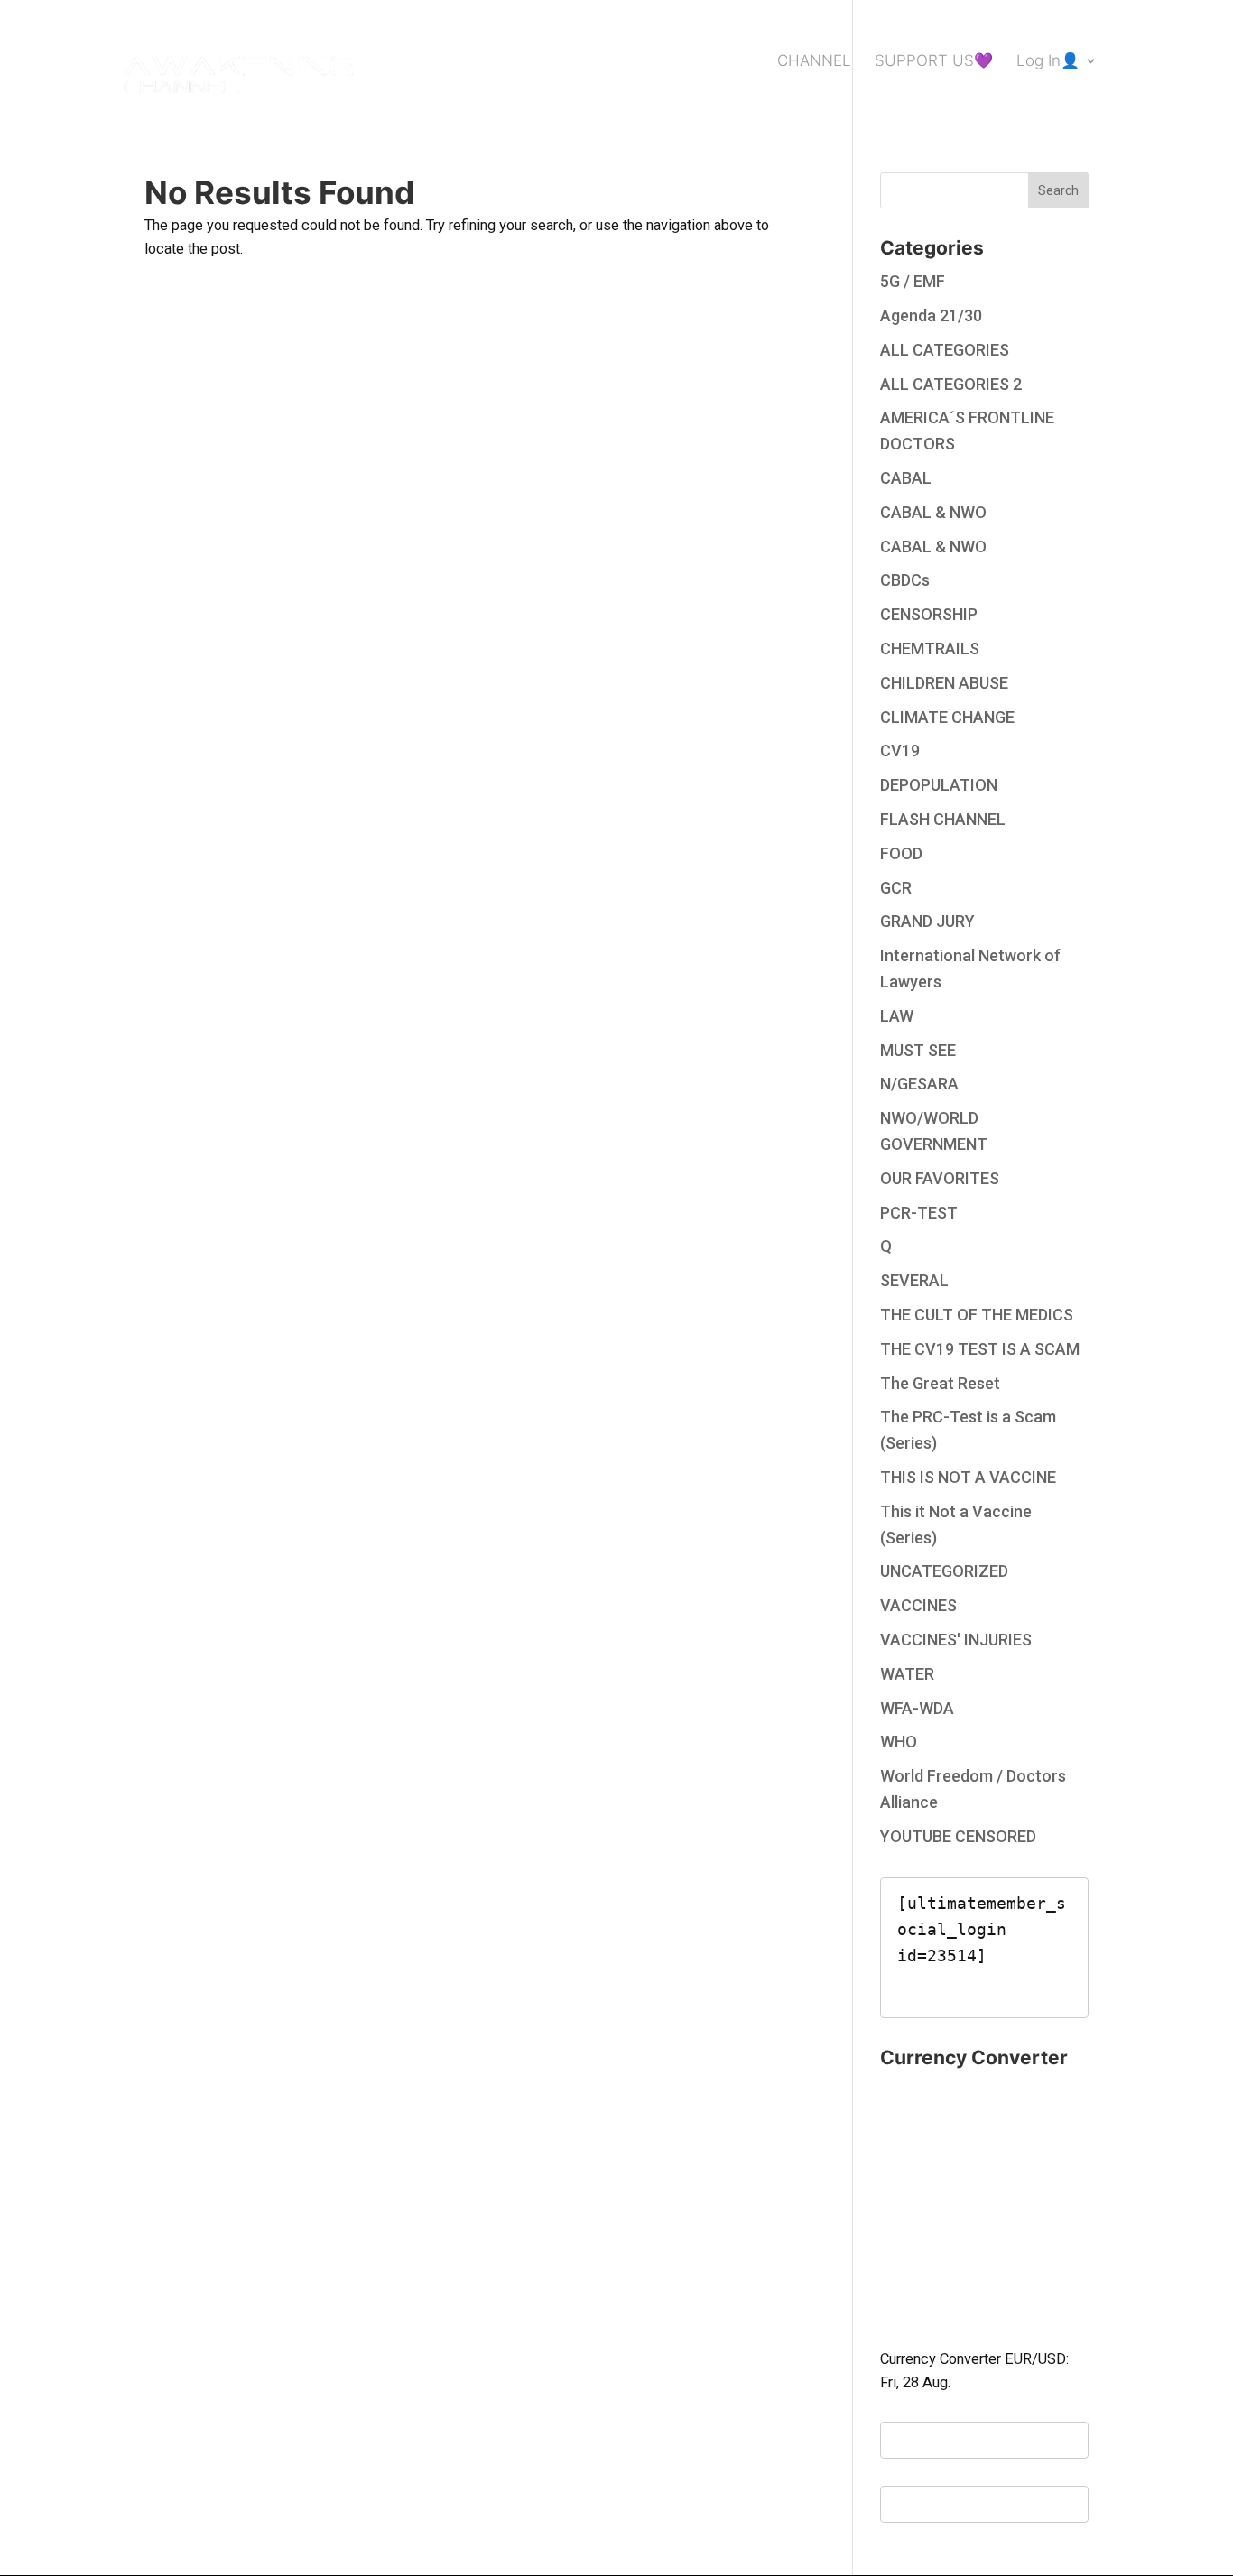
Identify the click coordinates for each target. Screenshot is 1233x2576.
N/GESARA (919, 1084)
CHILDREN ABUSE (944, 683)
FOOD (901, 853)
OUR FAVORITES (940, 1178)
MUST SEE (918, 1050)
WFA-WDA (917, 1708)
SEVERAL (914, 1280)
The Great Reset (940, 1383)
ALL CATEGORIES (945, 350)
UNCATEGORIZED (944, 1571)
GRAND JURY (927, 921)
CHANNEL (814, 62)
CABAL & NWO (933, 512)
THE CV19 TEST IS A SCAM (980, 1349)
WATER (907, 1674)
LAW (897, 1016)
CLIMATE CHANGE (947, 717)
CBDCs (905, 580)
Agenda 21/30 (931, 315)
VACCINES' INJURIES (956, 1640)
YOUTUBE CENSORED (958, 1836)
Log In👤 (1048, 62)
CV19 (900, 751)
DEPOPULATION (939, 785)
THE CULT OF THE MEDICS (977, 1315)
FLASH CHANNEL (943, 819)
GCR (896, 888)
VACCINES (918, 1605)
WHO (899, 1742)
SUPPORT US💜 (934, 62)
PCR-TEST (919, 1213)
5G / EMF (913, 281)
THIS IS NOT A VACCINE (968, 1477)
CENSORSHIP (929, 614)
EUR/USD (1035, 2359)
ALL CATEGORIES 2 (951, 384)
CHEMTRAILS (930, 649)
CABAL (906, 478)
